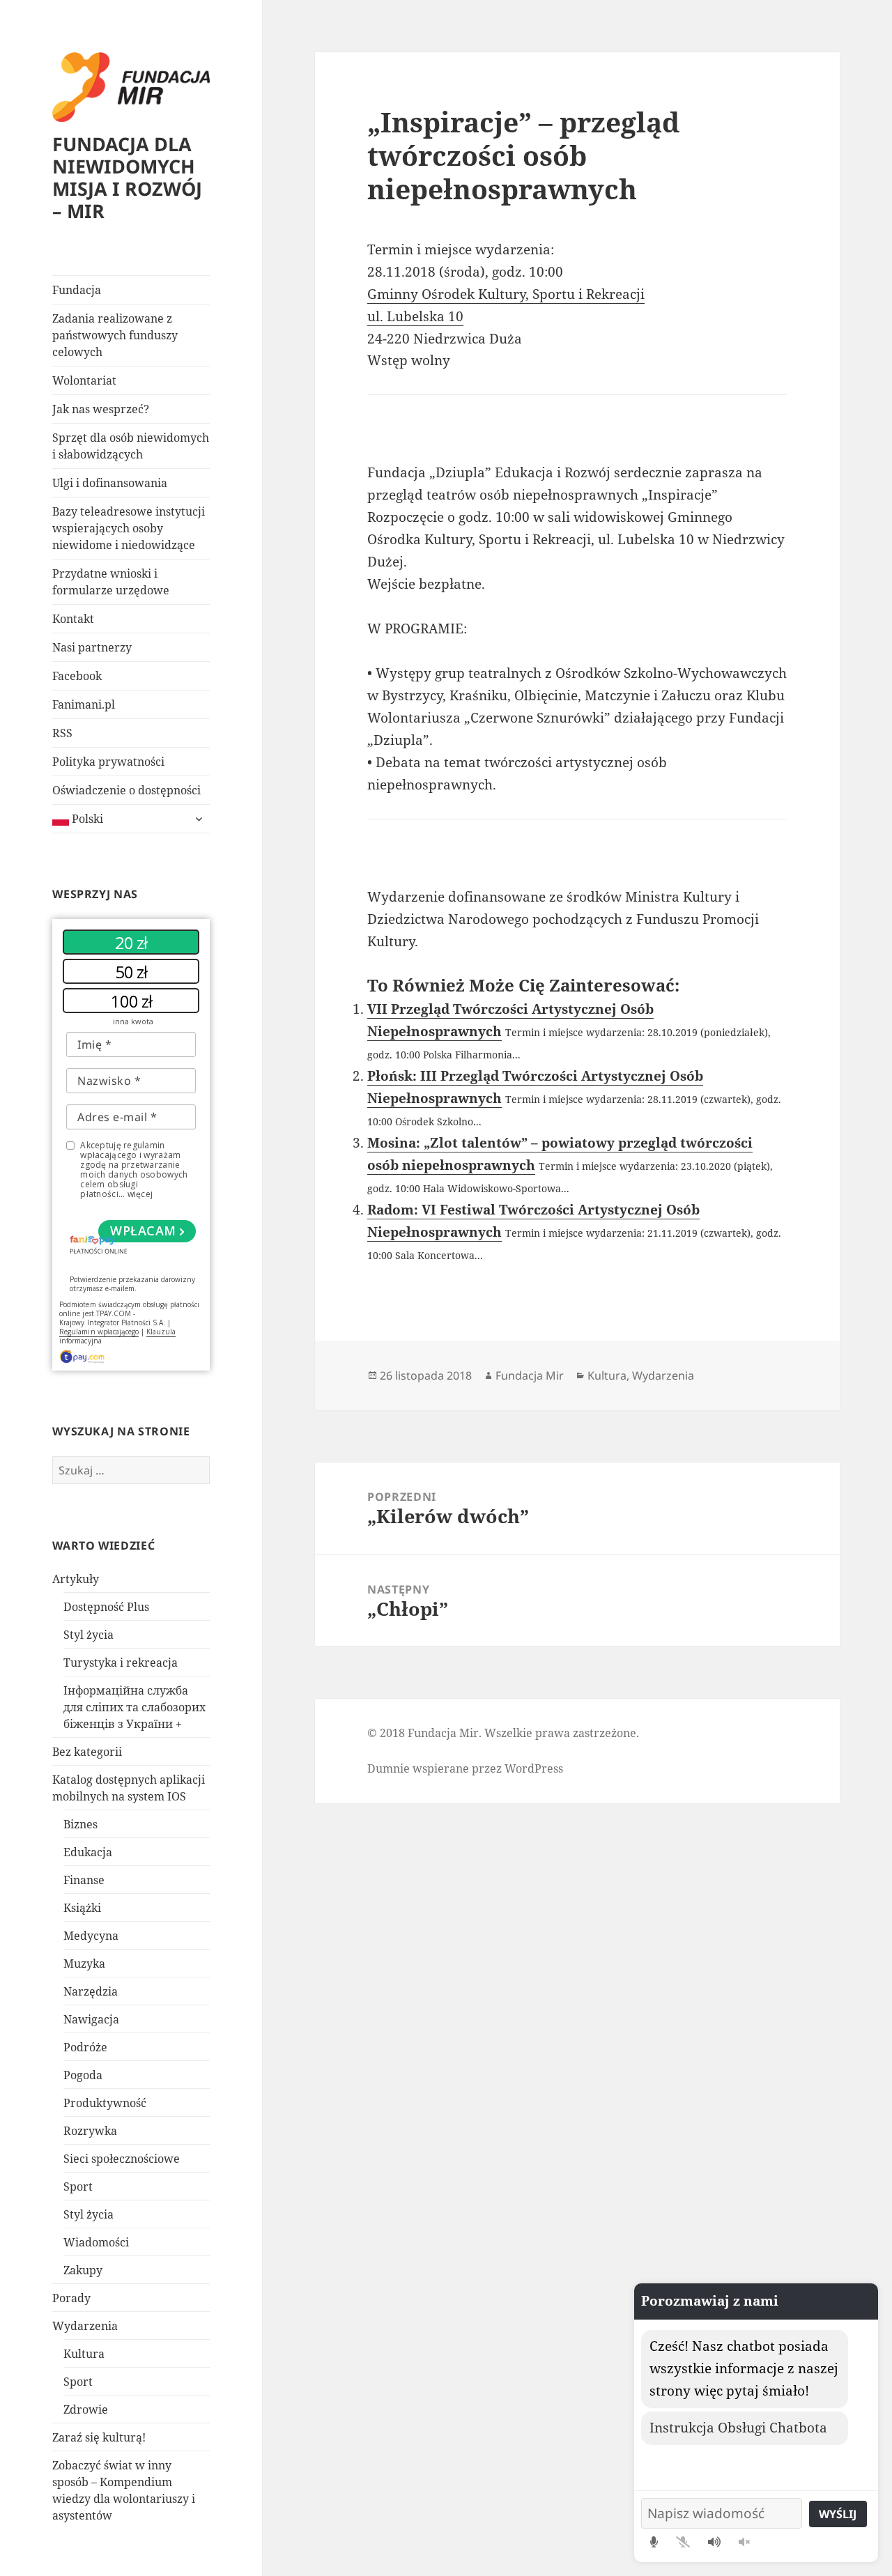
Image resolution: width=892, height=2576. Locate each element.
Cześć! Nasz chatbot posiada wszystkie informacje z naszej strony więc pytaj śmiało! (744, 2368)
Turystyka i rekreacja (121, 1663)
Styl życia (89, 1635)
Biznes (80, 1824)
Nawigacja (91, 2019)
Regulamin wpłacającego (99, 1332)
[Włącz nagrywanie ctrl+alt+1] (654, 2542)
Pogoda (83, 2075)
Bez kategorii (87, 1752)
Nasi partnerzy (92, 647)
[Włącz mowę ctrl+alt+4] (714, 2542)
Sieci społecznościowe (122, 2159)
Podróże (85, 2047)
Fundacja (77, 290)
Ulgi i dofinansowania (110, 483)
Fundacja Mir (530, 1375)
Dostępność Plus (106, 1607)
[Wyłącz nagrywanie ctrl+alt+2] (683, 2542)
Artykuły (76, 1579)
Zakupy (83, 2270)
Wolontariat (84, 380)
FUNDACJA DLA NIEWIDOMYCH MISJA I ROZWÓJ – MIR (127, 177)
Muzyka (84, 1964)
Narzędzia (91, 1991)
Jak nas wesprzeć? (101, 409)
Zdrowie (86, 2409)
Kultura (84, 2354)
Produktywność (105, 2103)
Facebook (77, 676)
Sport (78, 2186)
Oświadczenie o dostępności (126, 790)
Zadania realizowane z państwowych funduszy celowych (115, 335)
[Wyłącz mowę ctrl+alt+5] (744, 2542)
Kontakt (73, 619)
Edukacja (88, 1852)
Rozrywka (90, 2131)
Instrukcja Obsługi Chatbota (738, 2428)
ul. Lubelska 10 (415, 316)
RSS (62, 733)
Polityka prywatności (108, 762)
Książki (82, 1908)
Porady (71, 2298)
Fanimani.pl (84, 704)
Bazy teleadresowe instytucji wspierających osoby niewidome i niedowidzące (129, 528)
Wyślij (838, 2514)
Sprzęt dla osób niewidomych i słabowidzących (131, 446)
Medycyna (91, 1936)
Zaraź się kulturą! (99, 2437)
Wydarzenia (85, 2326)
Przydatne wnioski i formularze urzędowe (111, 582)
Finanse (84, 1880)
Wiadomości (96, 2242)
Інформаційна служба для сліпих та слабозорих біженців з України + (134, 1707)
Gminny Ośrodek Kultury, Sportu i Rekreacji (506, 294)
